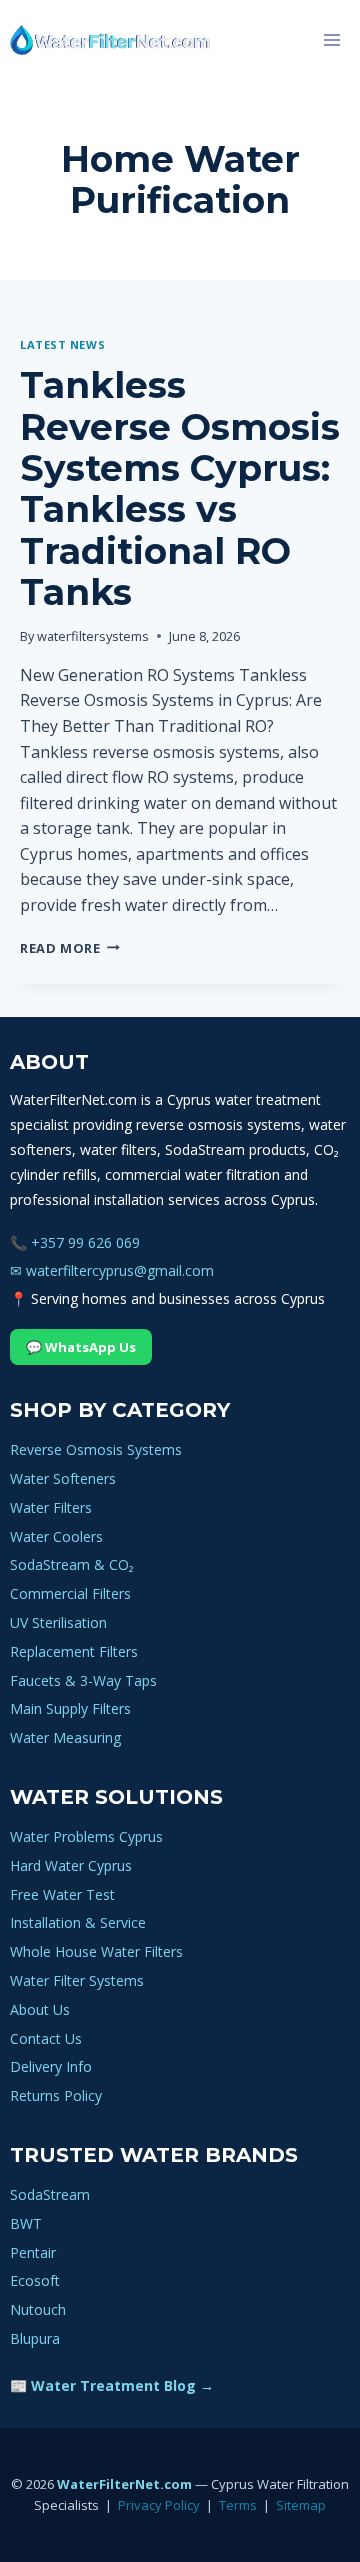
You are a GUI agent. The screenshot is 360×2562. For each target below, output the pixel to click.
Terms (238, 2505)
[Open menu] (331, 39)
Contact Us (46, 2038)
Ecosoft (35, 2280)
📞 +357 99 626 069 (75, 1242)
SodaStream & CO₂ (72, 1564)
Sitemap (301, 2505)
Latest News (62, 344)
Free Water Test (62, 1894)
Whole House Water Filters (96, 1951)
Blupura (35, 2338)
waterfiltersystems (93, 636)
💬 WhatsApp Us (81, 1347)
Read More (70, 948)
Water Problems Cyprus (86, 1836)
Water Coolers (56, 1536)
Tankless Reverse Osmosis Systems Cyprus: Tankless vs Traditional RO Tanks (180, 488)
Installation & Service (78, 1922)
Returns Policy (56, 2095)
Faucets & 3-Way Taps (83, 1680)
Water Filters (51, 1507)
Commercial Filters (70, 1593)
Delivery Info (51, 2066)
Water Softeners (63, 1478)
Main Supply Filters (70, 1708)
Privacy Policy (159, 2505)
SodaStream (50, 2194)
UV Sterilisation (58, 1622)
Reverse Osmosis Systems (96, 1449)
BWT (26, 2223)
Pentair (33, 2252)
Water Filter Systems (77, 1980)
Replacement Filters (74, 1651)
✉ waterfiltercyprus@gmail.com (112, 1270)
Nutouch (38, 2309)
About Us (40, 2009)
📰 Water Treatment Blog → (112, 2385)
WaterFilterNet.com (124, 2484)
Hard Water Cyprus (71, 1865)
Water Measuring (65, 1737)
